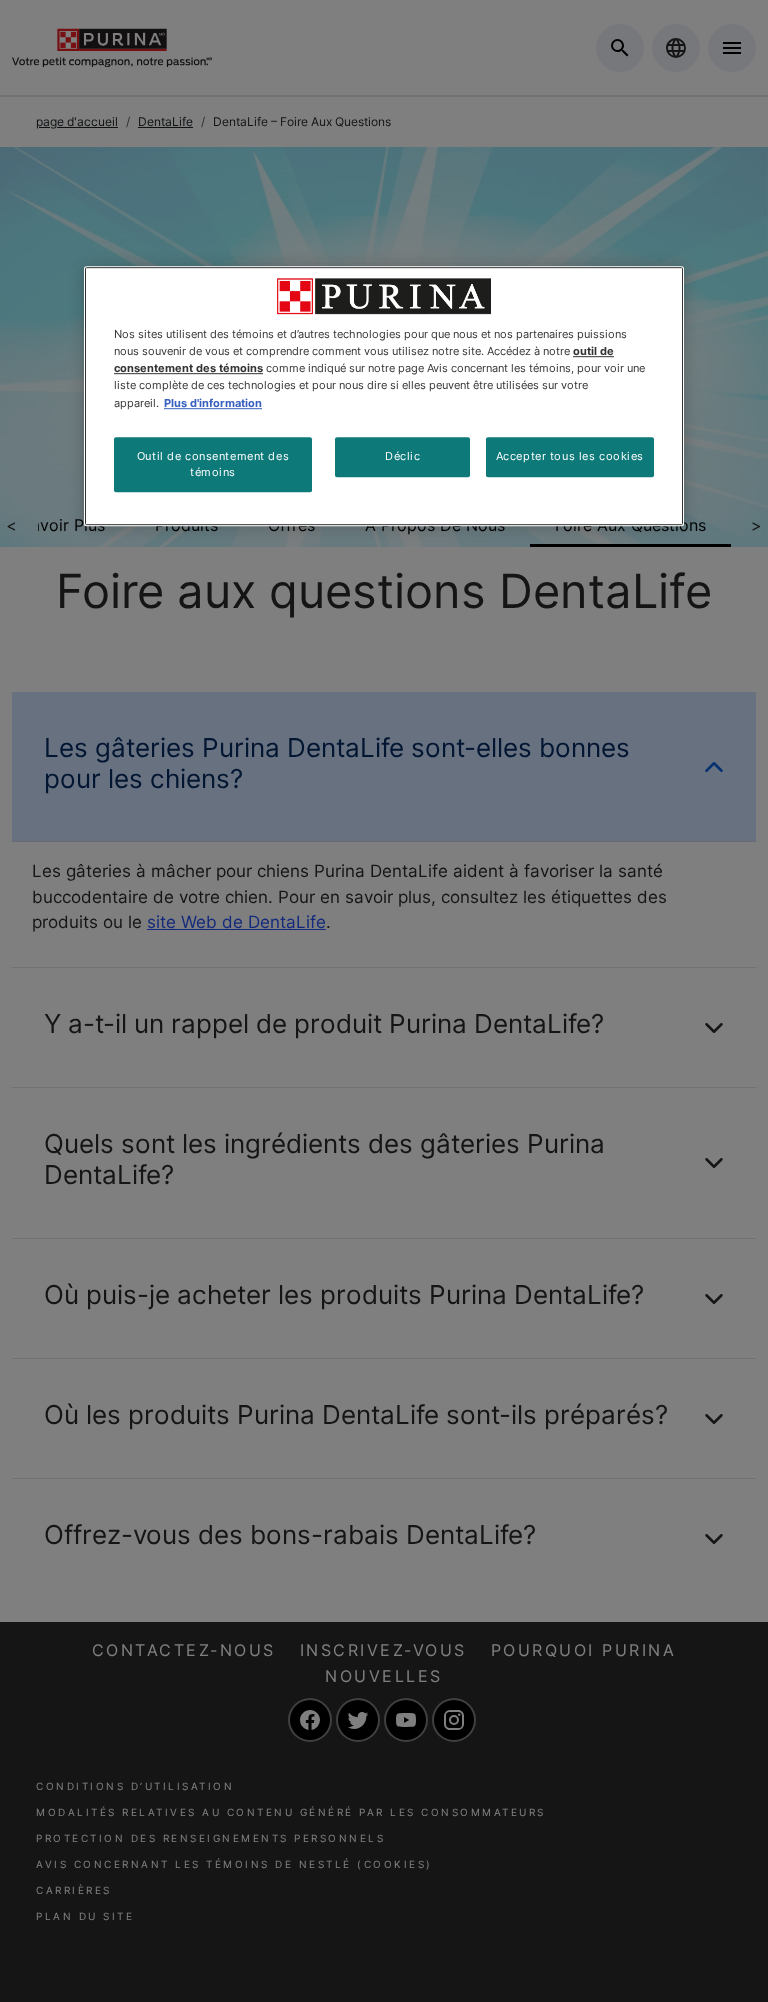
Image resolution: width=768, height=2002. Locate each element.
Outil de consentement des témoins (213, 464)
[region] (384, 396)
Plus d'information (213, 403)
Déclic (402, 456)
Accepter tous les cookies (570, 456)
